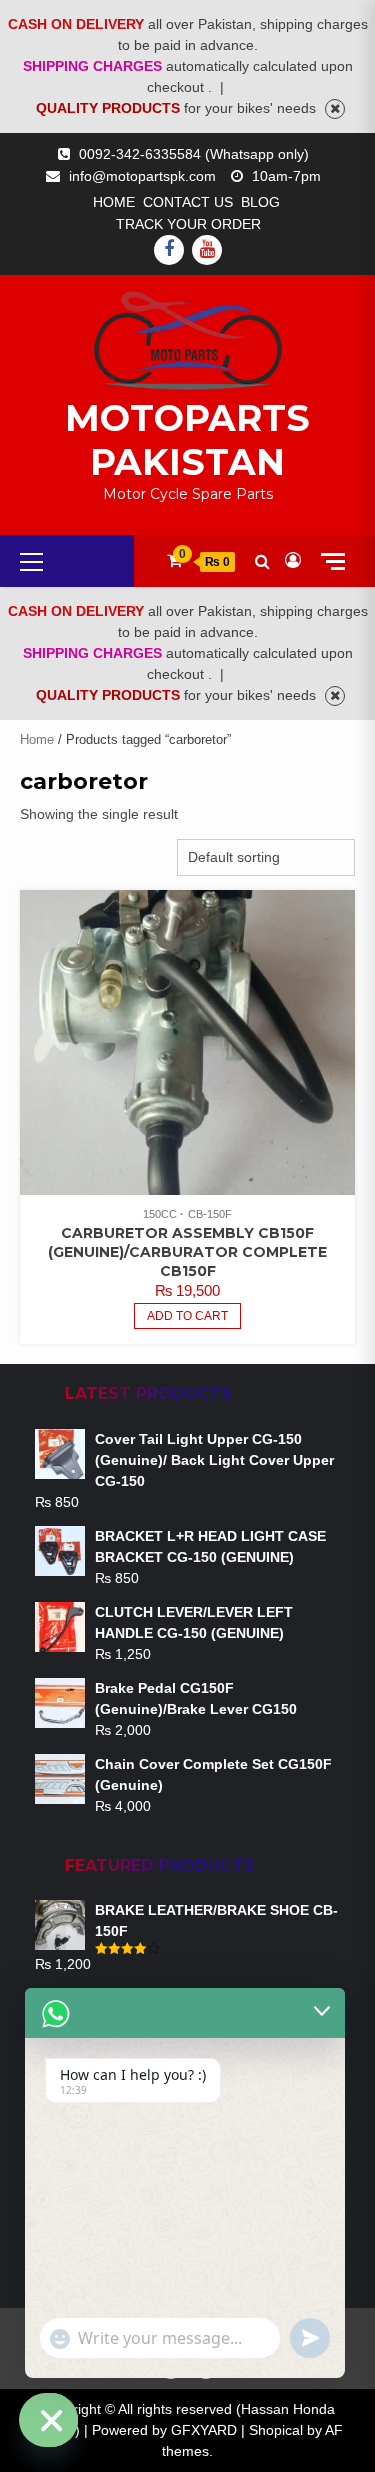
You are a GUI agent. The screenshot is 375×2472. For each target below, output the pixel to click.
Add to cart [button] (187, 1316)
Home (114, 202)
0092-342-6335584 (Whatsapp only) (194, 154)
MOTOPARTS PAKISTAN (187, 440)
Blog (260, 202)
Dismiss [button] (335, 109)
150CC (160, 1214)
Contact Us (188, 202)
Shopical (276, 2430)
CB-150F (210, 1214)
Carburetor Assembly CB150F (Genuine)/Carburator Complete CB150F (187, 1252)
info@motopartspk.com (142, 176)
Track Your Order (188, 224)
